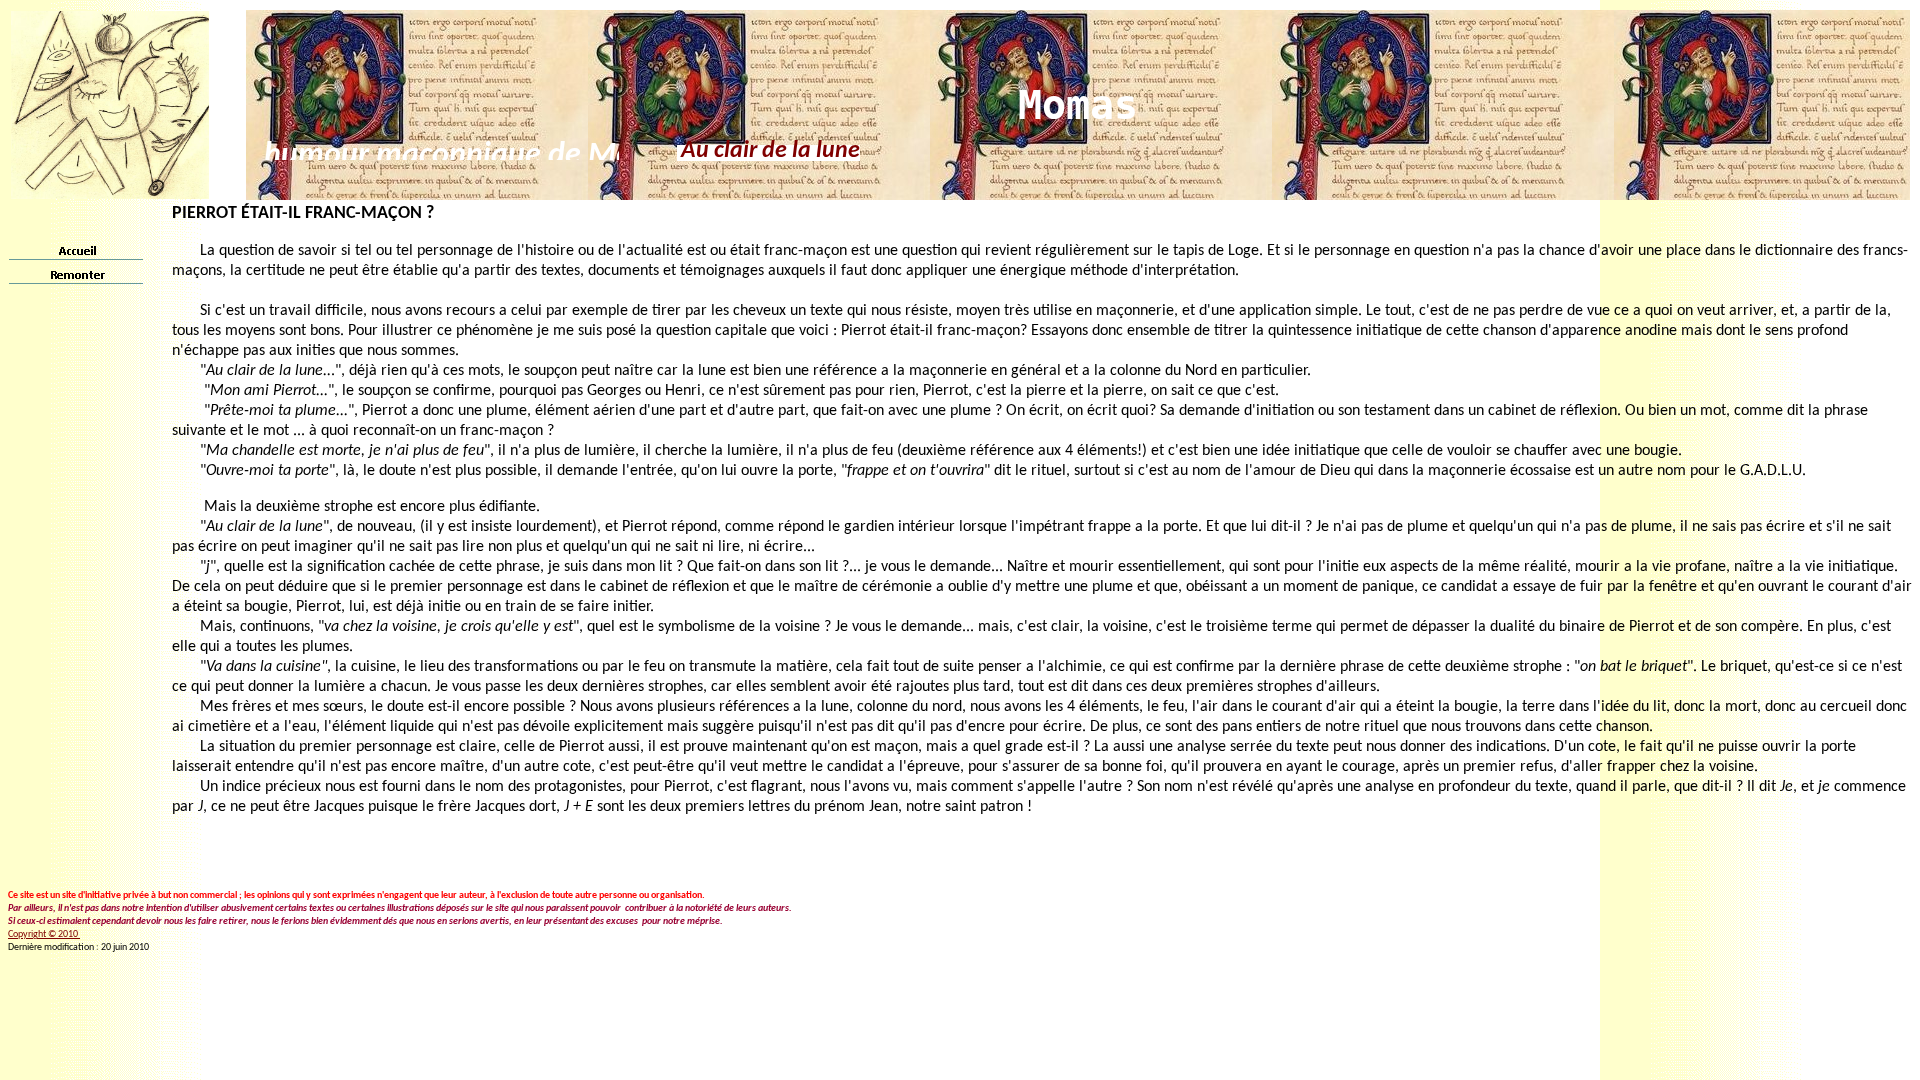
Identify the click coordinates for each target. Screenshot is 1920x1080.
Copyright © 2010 (44, 934)
